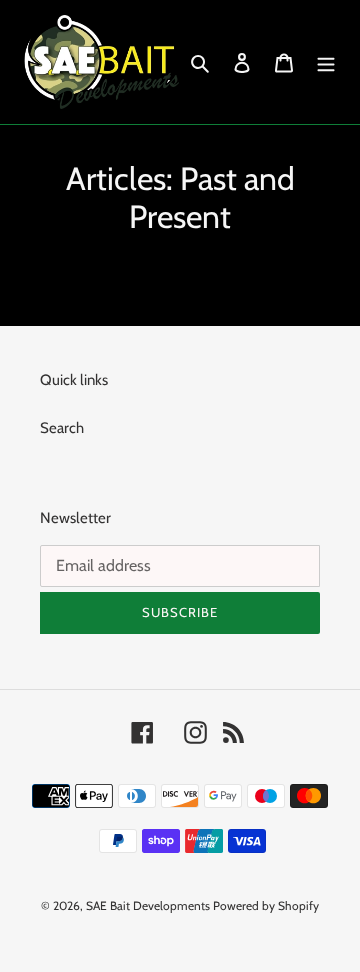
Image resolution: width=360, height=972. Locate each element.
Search (62, 428)
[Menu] (326, 62)
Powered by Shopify (266, 905)
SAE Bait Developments (148, 905)
